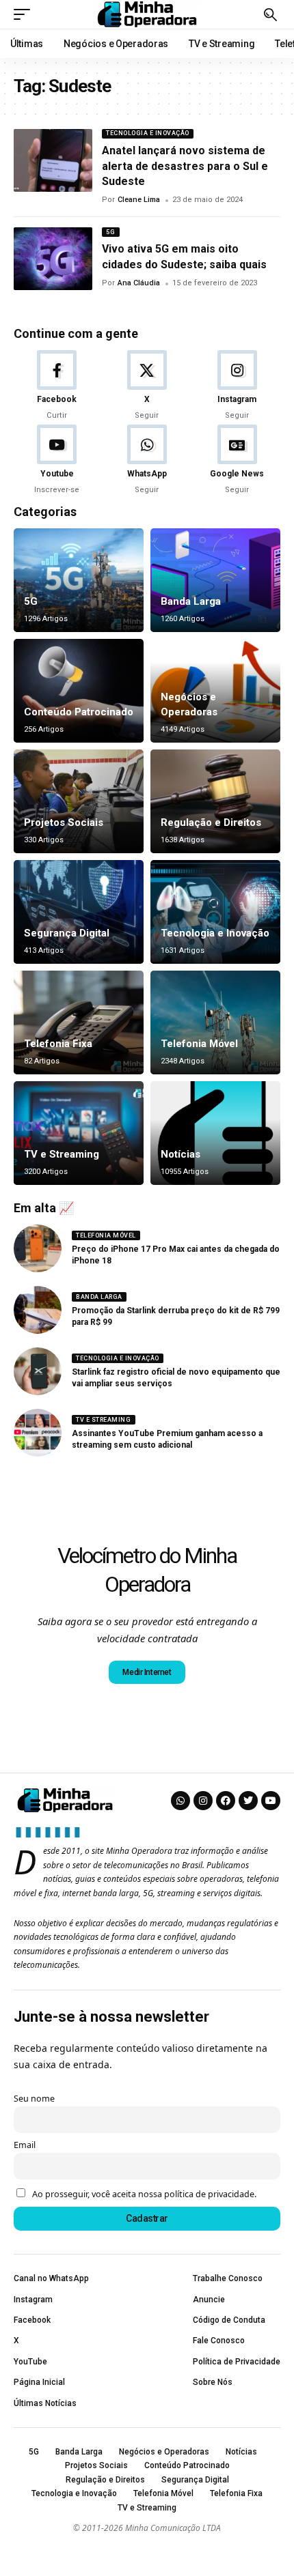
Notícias (181, 1154)
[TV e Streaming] (79, 1133)
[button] (25, 14)
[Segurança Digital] (79, 912)
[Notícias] (215, 1133)
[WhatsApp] (147, 460)
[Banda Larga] (215, 580)
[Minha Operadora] (147, 14)
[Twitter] (248, 1801)
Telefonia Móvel (199, 1044)
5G (110, 232)
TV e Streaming (62, 1154)
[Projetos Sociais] (79, 801)
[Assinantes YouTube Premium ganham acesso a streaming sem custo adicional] (38, 1433)
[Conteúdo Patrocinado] (79, 691)
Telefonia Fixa (58, 1044)
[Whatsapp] (181, 1801)
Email (25, 2145)
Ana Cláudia (139, 283)
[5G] (79, 580)
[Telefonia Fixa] (79, 1022)
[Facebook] (57, 386)
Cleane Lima (139, 200)
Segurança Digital (67, 933)
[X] (147, 386)
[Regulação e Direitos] (215, 801)
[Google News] (237, 460)
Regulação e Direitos (211, 822)
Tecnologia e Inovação (148, 133)
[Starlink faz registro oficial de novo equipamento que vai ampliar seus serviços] (38, 1371)
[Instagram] (237, 386)
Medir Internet (147, 1672)
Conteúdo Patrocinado (79, 712)
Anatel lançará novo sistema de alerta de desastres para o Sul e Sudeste (185, 166)
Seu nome (34, 2099)
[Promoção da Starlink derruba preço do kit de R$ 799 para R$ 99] (38, 1310)
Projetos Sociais (64, 822)
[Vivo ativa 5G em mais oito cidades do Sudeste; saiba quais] (53, 259)
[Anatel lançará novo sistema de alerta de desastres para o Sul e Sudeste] (53, 160)
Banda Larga (191, 601)
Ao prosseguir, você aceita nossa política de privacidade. (144, 2194)
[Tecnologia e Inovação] (215, 912)
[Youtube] (57, 460)
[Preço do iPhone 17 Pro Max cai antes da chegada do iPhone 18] (38, 1248)
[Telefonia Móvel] (215, 1022)
